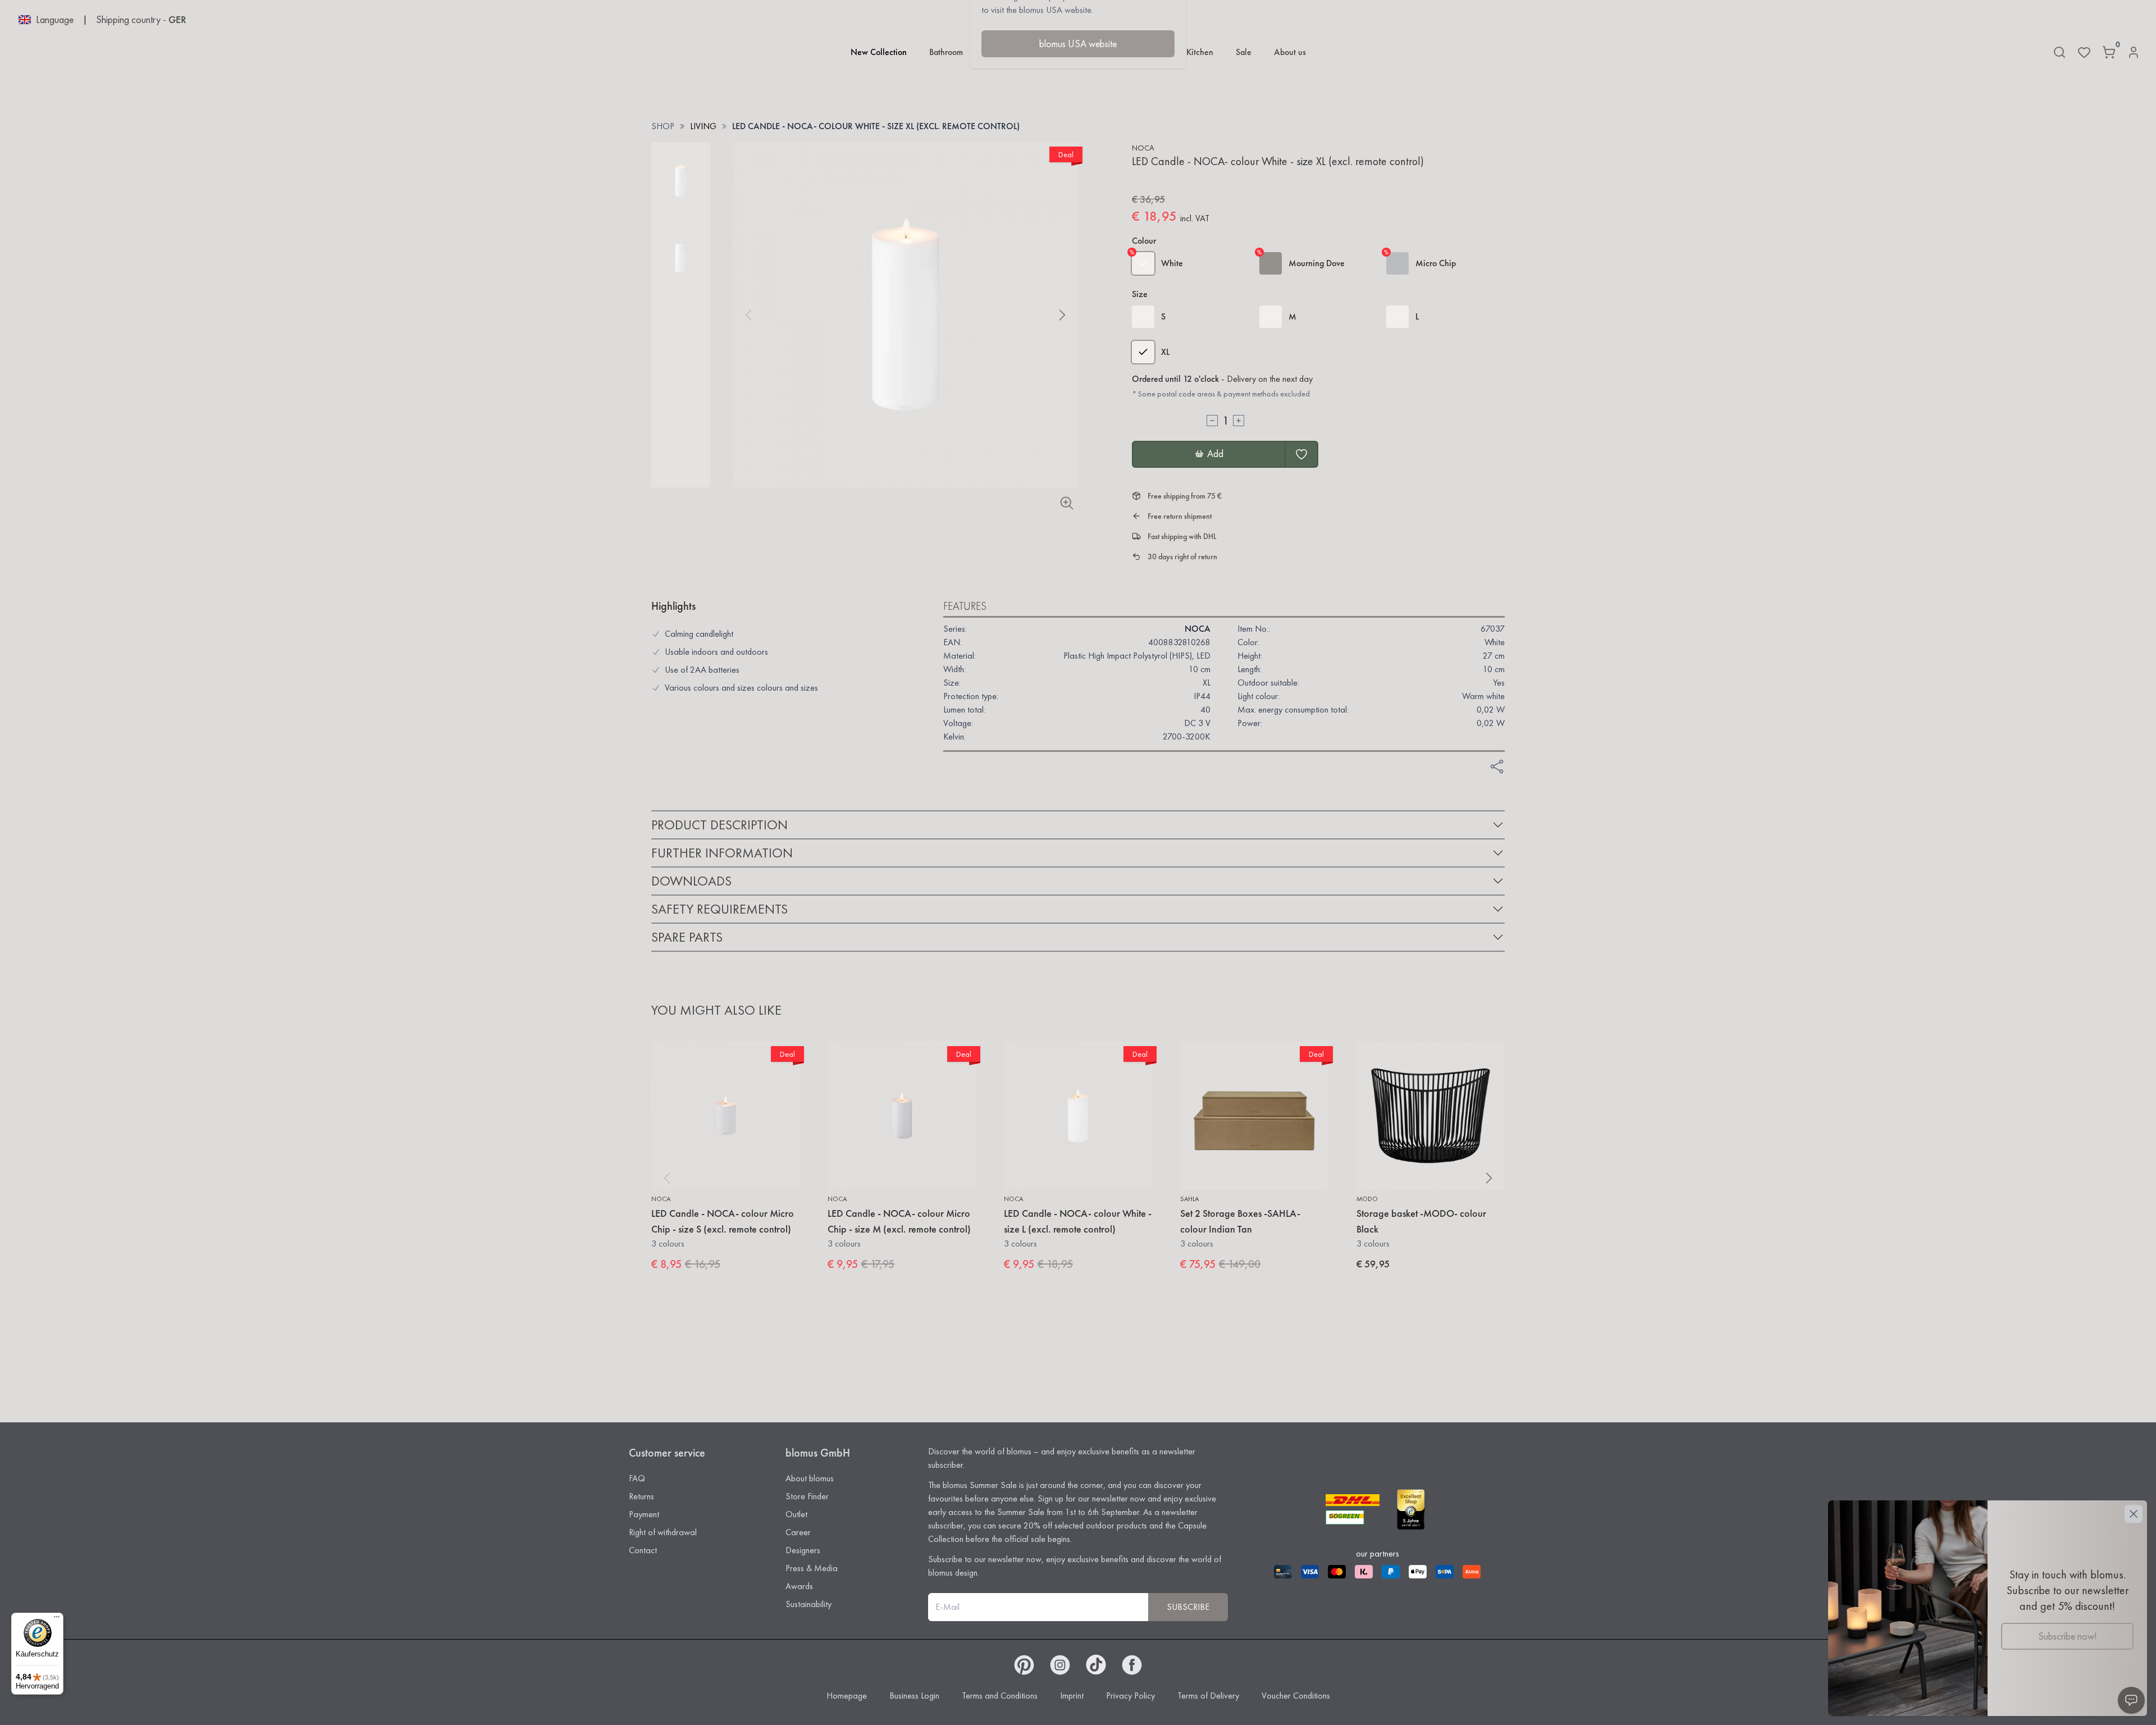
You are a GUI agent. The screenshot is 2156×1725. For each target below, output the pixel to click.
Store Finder (807, 1496)
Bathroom (946, 52)
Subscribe (1188, 1607)
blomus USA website (1078, 44)
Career (798, 1532)
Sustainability (808, 1604)
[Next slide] (1062, 315)
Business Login (914, 1696)
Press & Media (812, 1568)
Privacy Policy (1130, 1696)
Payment (644, 1514)
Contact (643, 1550)
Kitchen (1200, 52)
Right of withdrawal (663, 1532)
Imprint (1072, 1696)
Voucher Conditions (1296, 1696)
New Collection (879, 52)
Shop (663, 126)
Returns (641, 1496)
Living (703, 126)
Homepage (847, 1696)
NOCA (1143, 148)
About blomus (810, 1478)
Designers (803, 1550)
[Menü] (57, 1619)
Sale (1244, 52)
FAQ (637, 1478)
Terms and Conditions (1000, 1696)
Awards (799, 1586)
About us (1290, 52)
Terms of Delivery (1208, 1696)
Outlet (796, 1514)
